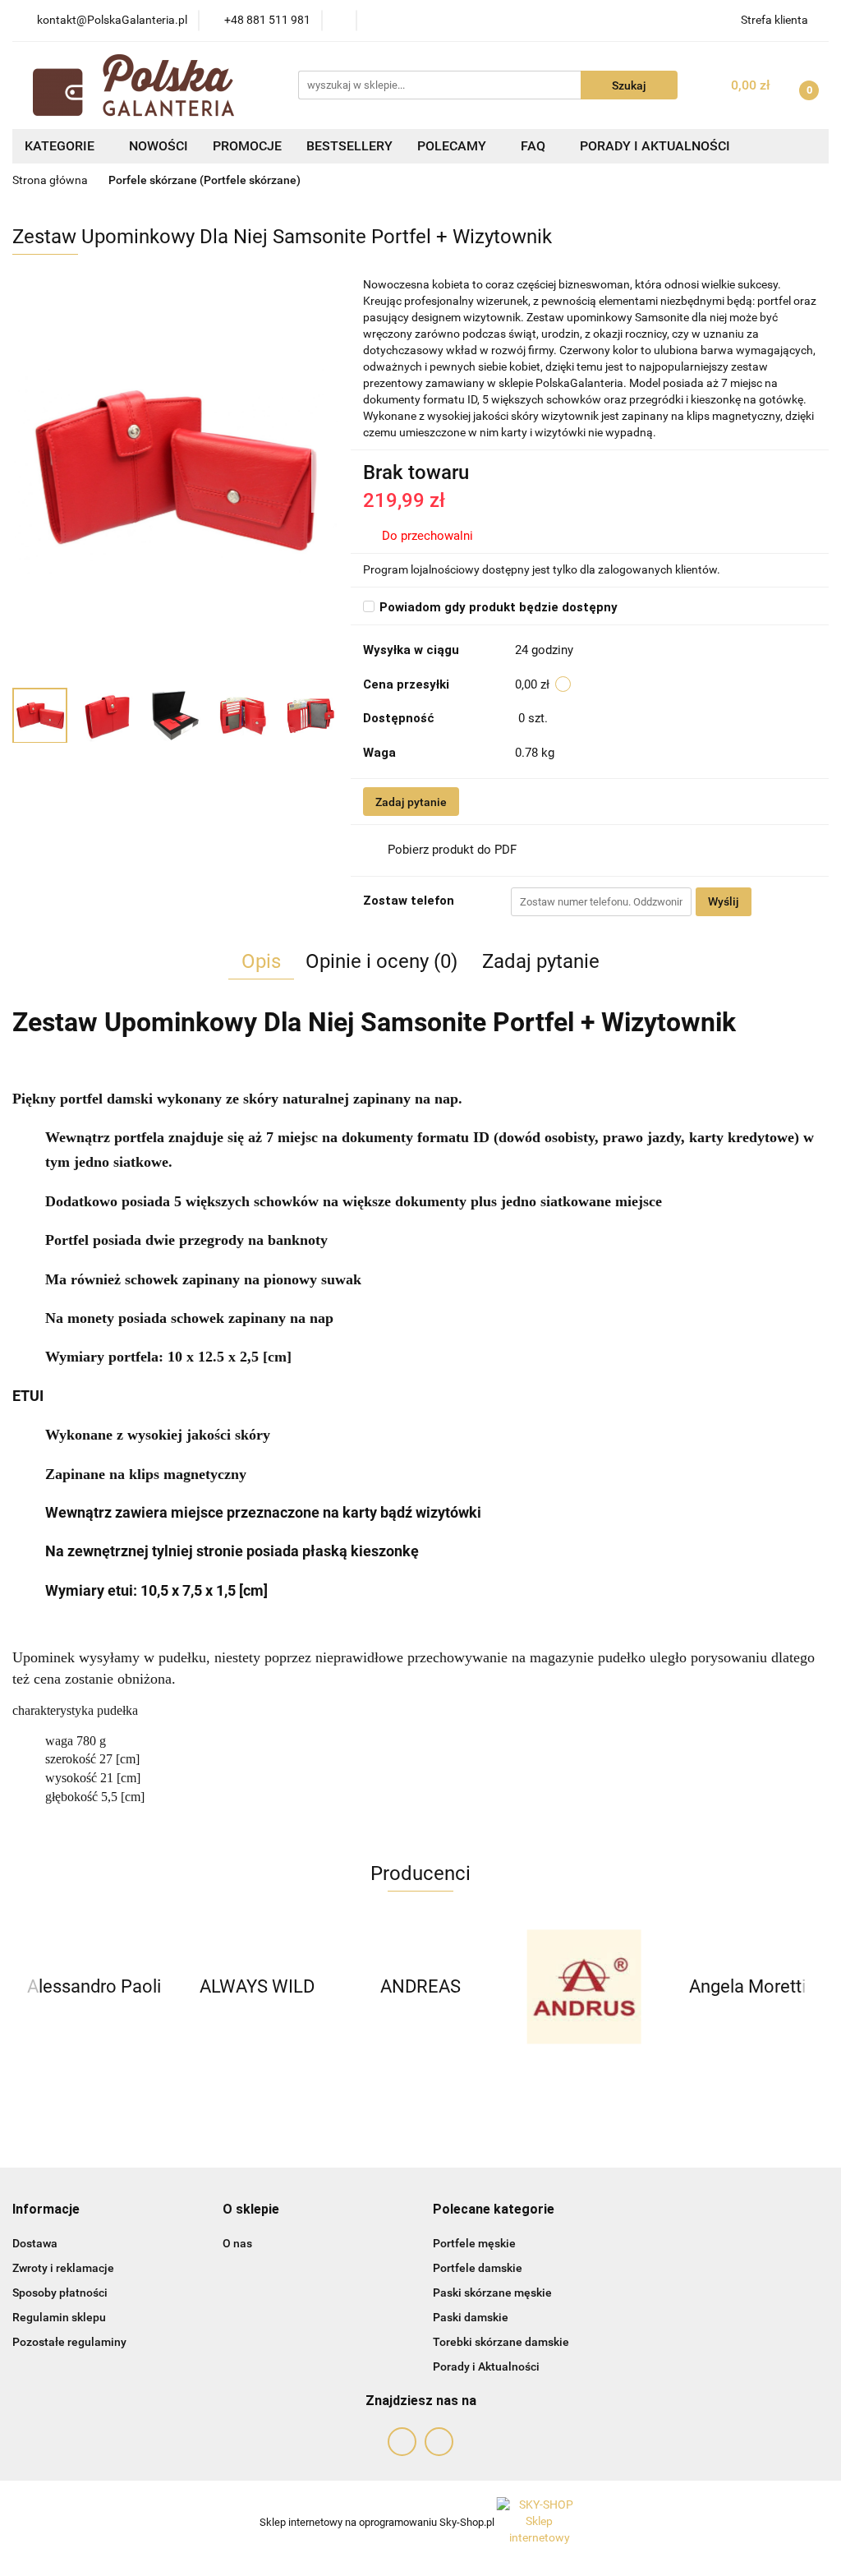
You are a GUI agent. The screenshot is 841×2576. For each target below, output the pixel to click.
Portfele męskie (474, 2243)
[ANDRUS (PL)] (584, 1987)
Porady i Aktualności (486, 2366)
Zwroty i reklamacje (63, 2268)
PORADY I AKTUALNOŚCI (655, 146)
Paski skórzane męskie (492, 2293)
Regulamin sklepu (59, 2317)
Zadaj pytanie (411, 802)
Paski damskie (471, 2317)
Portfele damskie (478, 2268)
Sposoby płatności (60, 2293)
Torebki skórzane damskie (501, 2342)
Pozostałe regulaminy (69, 2342)
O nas (237, 2243)
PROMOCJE (247, 146)
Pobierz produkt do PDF (452, 850)
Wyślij (724, 901)
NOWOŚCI (159, 146)
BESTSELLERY (349, 146)
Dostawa (35, 2243)
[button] (46, 2210)
